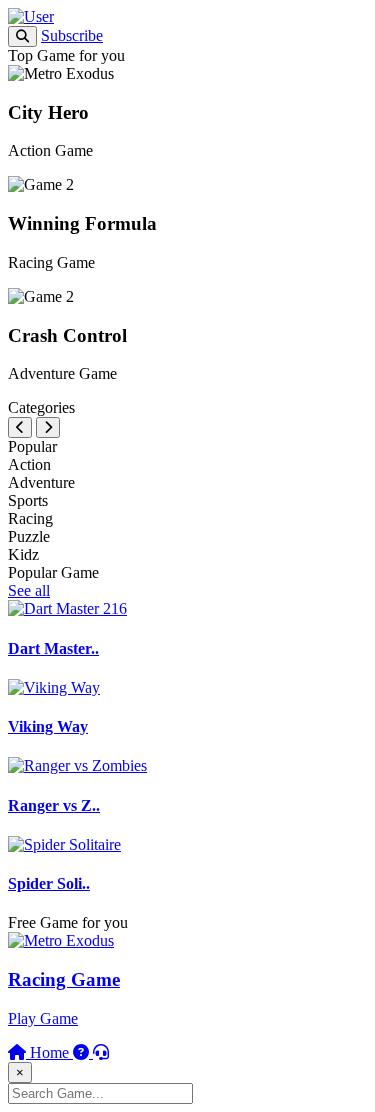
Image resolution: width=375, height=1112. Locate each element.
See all (29, 590)
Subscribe (72, 35)
